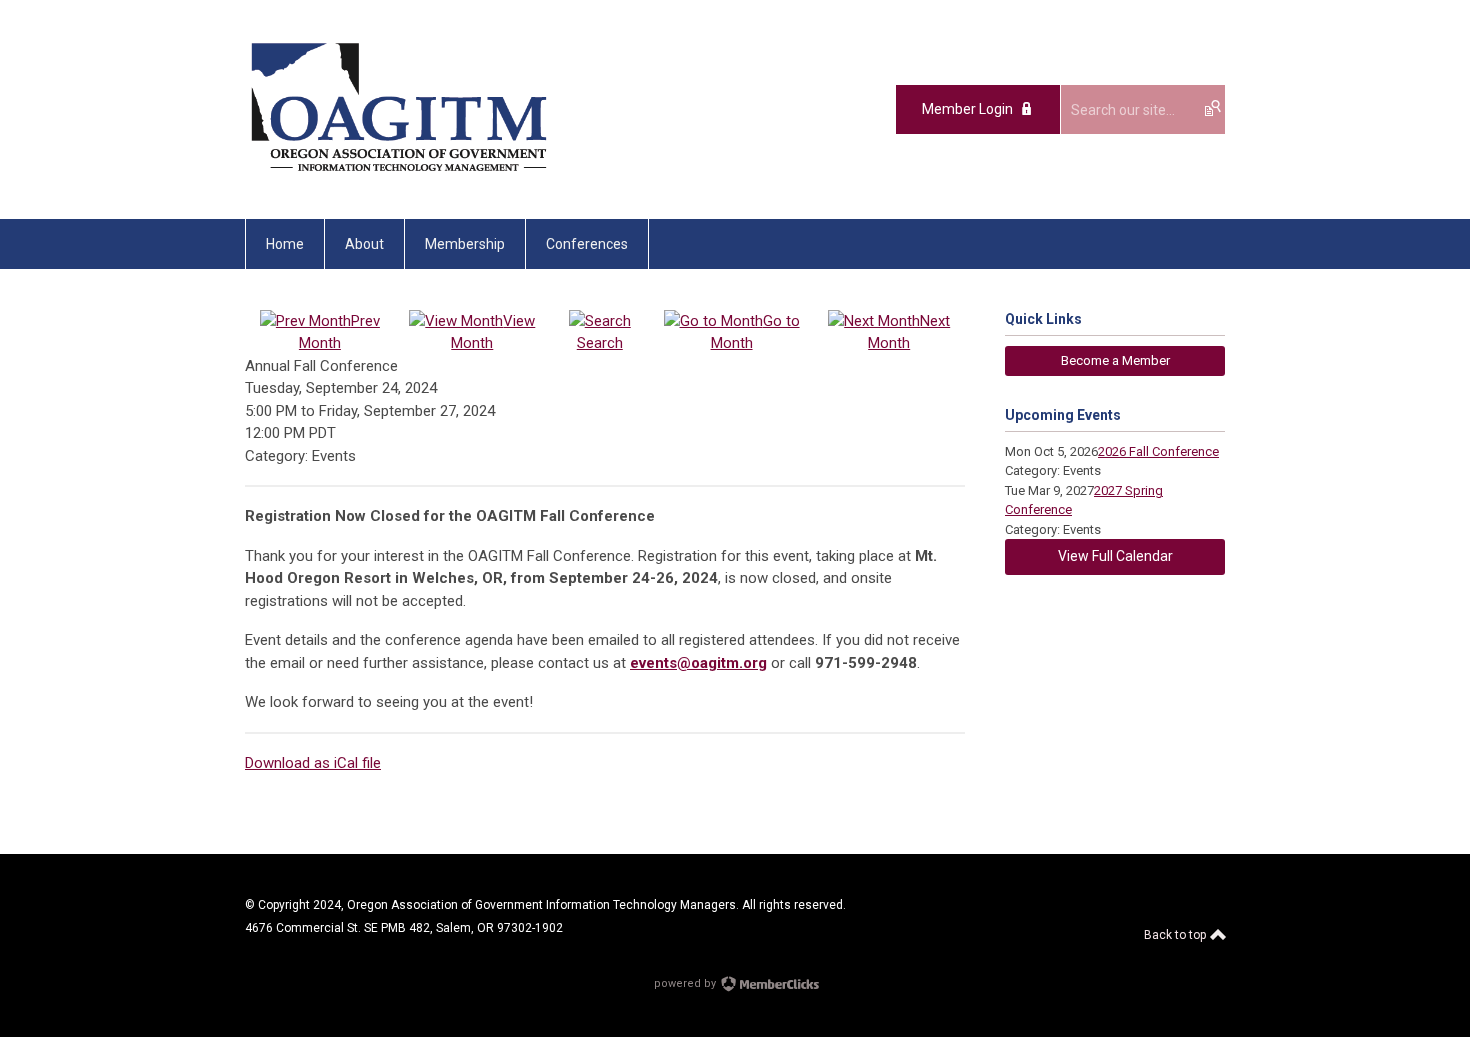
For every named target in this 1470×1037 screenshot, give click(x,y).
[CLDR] (399, 174)
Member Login (967, 109)
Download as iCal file (313, 763)
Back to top (1176, 935)
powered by (686, 983)
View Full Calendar (1115, 556)
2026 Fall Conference (1158, 451)
